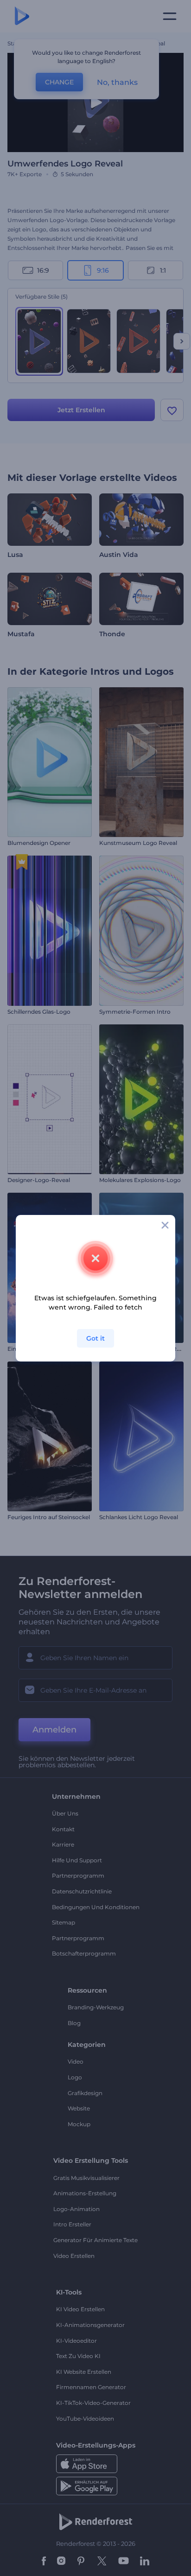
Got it (95, 1338)
